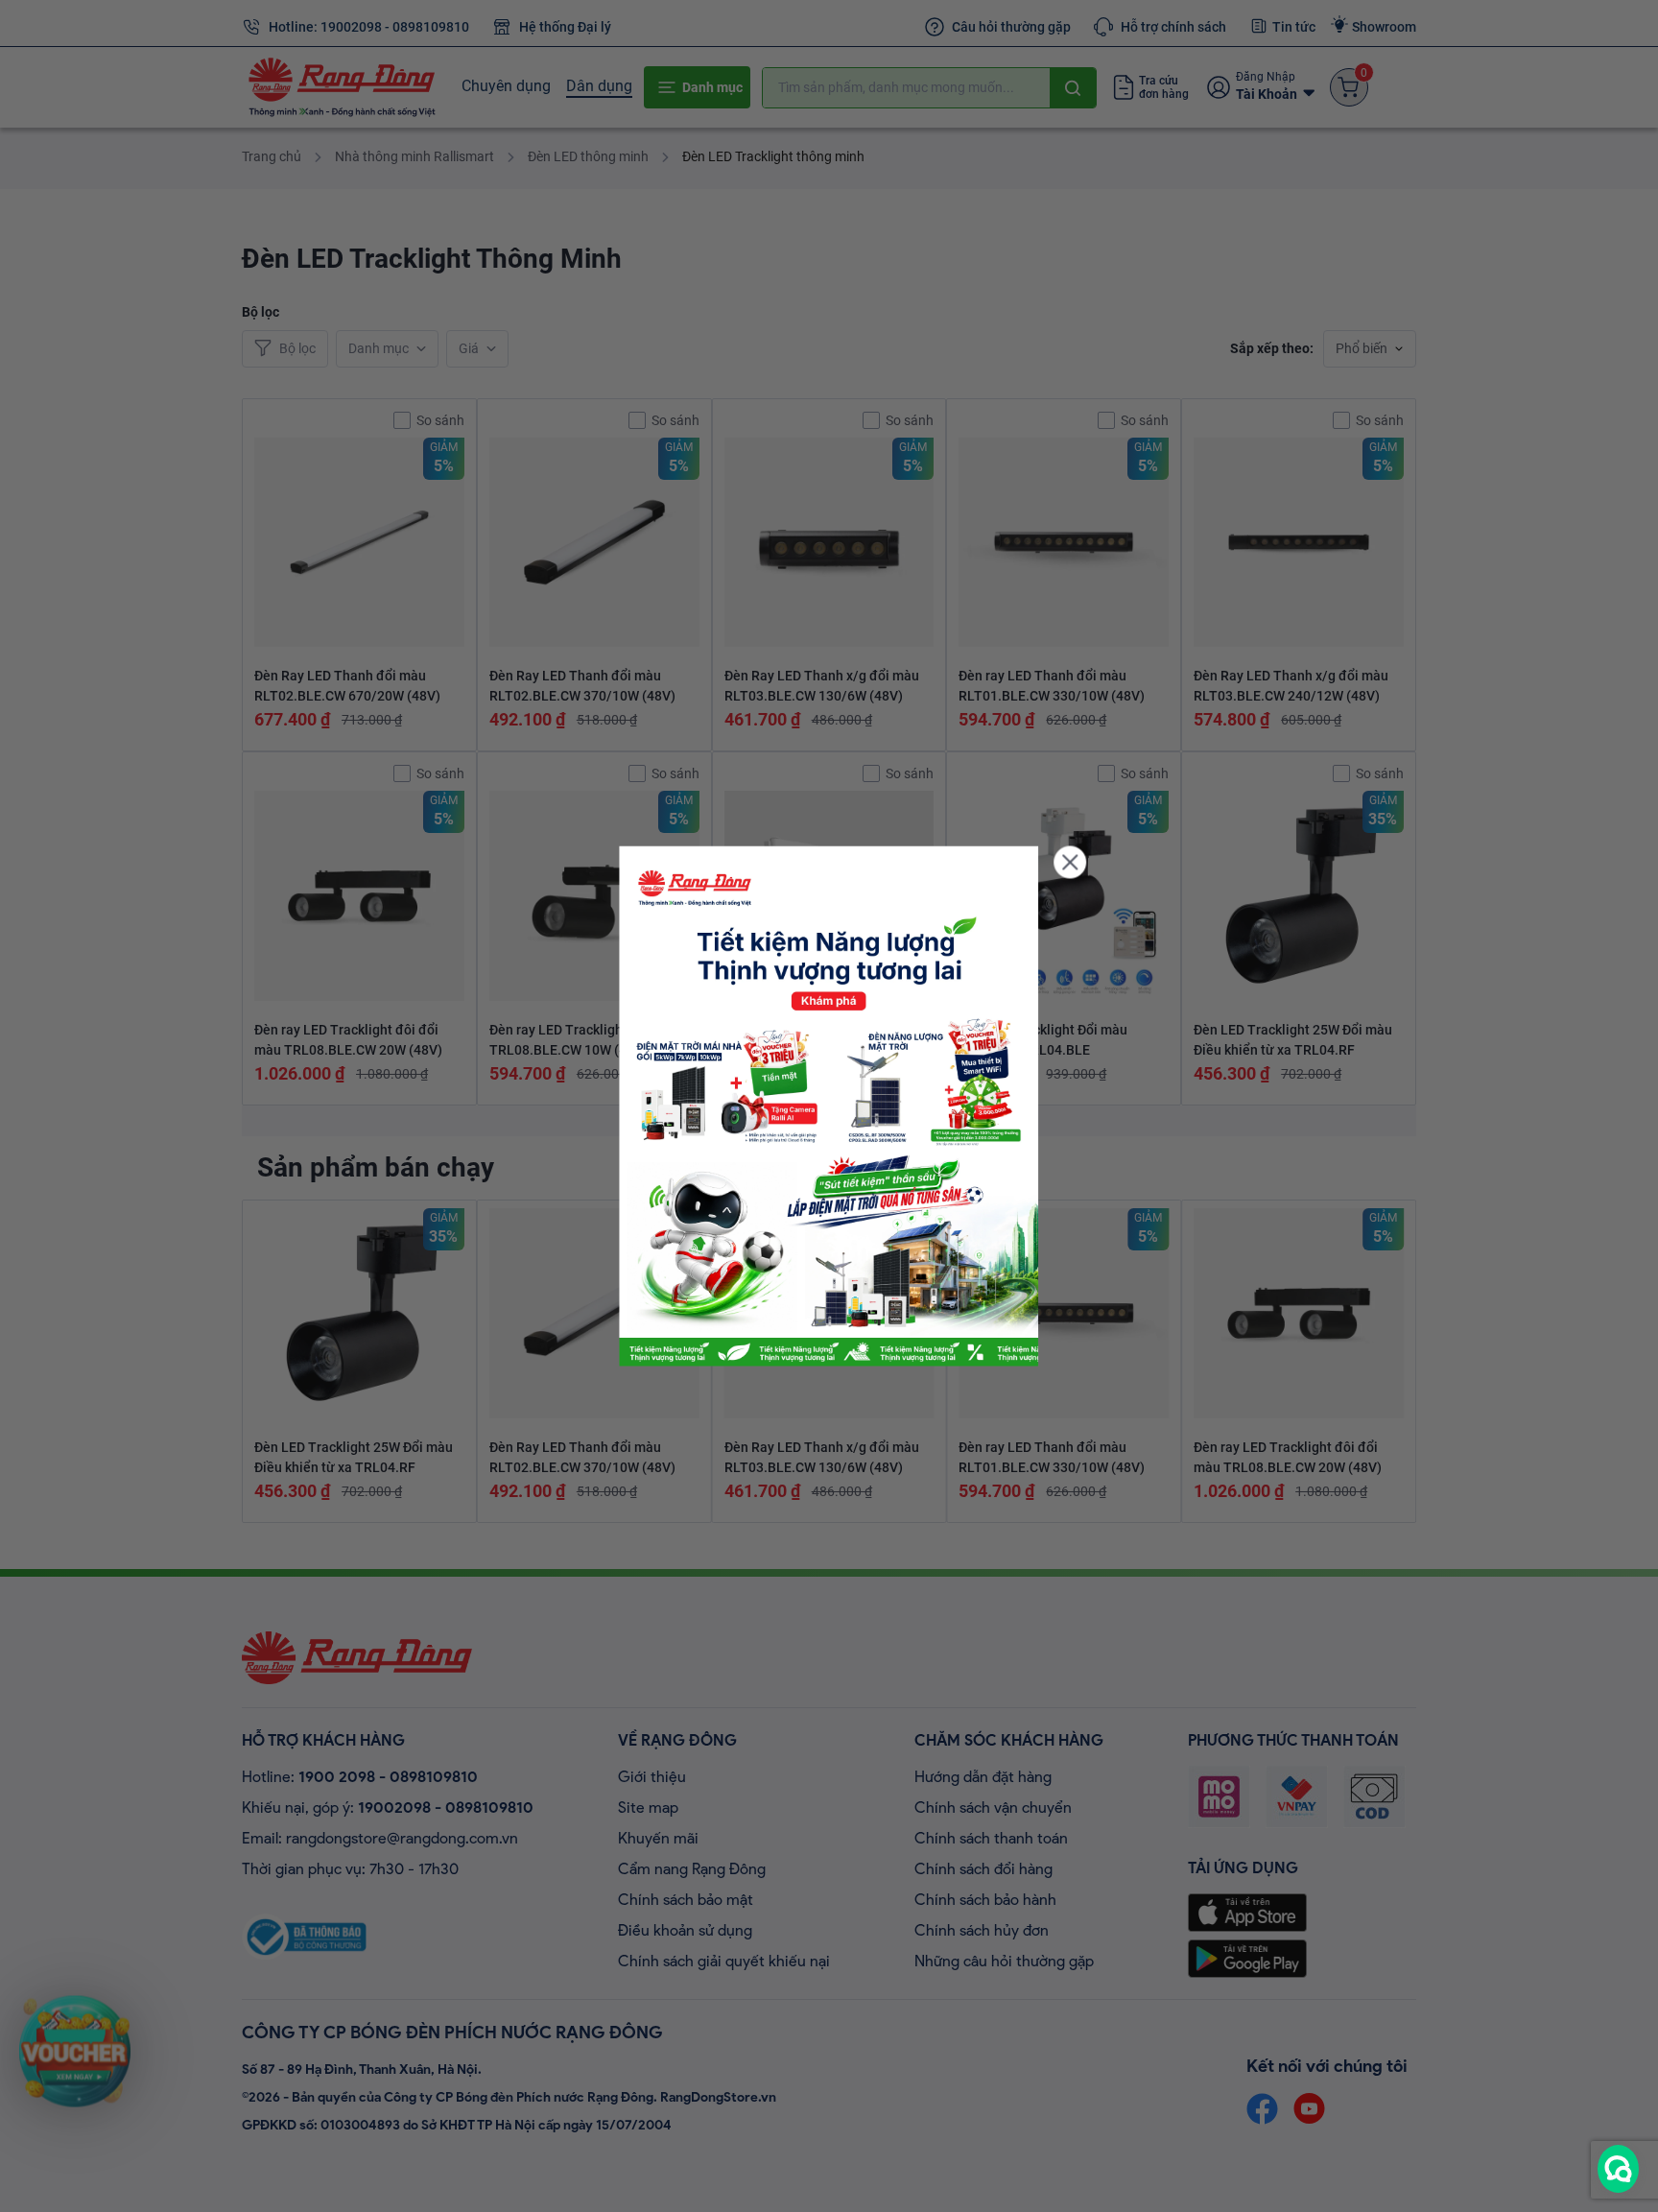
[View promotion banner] (829, 1106)
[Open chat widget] (1618, 2169)
